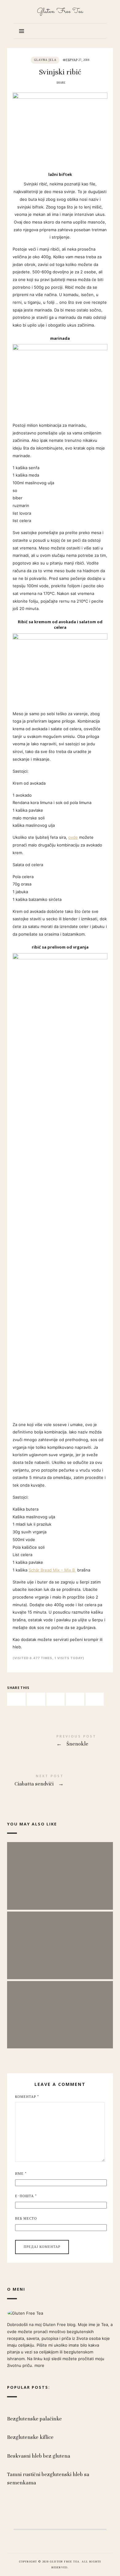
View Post (60, 1886)
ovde (73, 837)
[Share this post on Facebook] (16, 1699)
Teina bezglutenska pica (60, 1870)
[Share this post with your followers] (36, 1699)
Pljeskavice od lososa (60, 2008)
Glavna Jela (45, 60)
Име (21, 2174)
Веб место (26, 2219)
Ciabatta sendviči (60, 1781)
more (39, 2365)
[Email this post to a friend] (95, 1699)
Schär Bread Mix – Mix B (52, 1570)
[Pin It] (56, 1699)
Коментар (27, 2097)
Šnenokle (60, 1742)
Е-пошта (26, 2196)
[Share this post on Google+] (75, 1699)
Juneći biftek (60, 1939)
